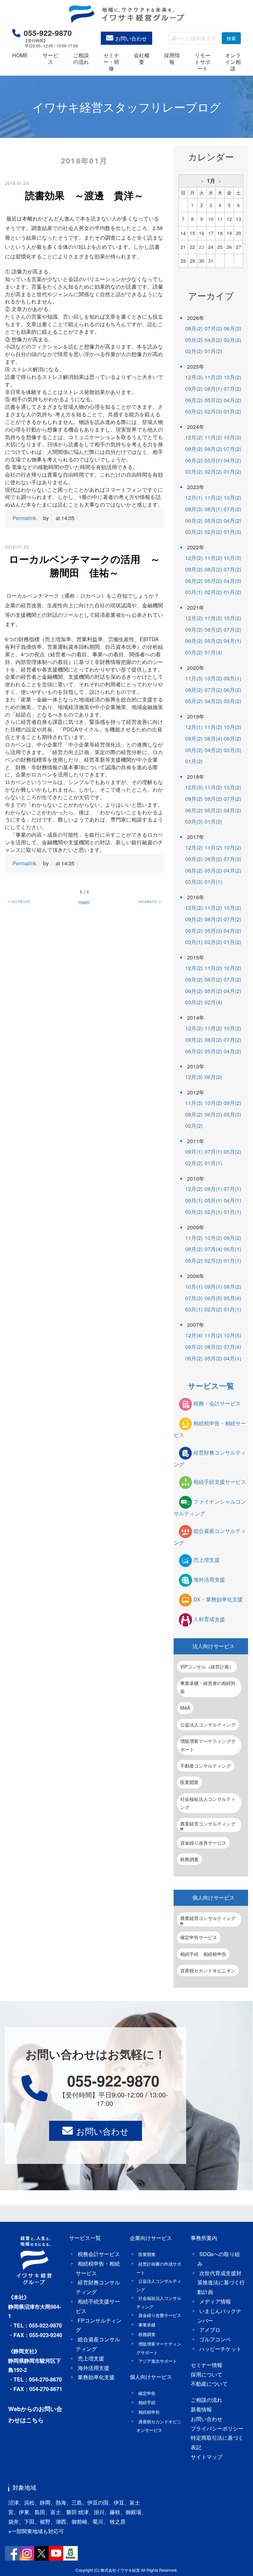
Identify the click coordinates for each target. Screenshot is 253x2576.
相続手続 (147, 2402)
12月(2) (194, 437)
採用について (207, 2374)
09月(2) (194, 389)
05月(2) (194, 340)
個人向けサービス (213, 1897)
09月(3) (194, 509)
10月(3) (232, 437)
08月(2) (194, 328)
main (84, 902)
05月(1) (213, 460)
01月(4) (213, 652)
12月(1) (194, 498)
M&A (185, 1708)
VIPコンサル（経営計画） (207, 1667)
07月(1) (213, 1152)
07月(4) (213, 1249)
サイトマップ (207, 2457)
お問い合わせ (131, 38)
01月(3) (232, 532)
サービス (50, 58)
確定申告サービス (199, 1937)
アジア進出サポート (158, 2361)
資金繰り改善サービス (203, 1843)
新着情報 (201, 2409)
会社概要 (142, 58)
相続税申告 (149, 2412)
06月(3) (232, 328)
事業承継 (147, 2325)
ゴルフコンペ (215, 2339)
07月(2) (213, 328)
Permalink (24, 518)
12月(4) (194, 1335)
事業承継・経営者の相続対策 (208, 1687)
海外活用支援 (209, 1580)
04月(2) (213, 340)
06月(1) (194, 1200)
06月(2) (194, 400)
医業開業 (189, 1782)
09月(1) (232, 678)
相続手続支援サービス (220, 1482)
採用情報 (172, 58)
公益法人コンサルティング (208, 1724)
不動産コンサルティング (206, 1766)
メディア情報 (215, 2301)
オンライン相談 (233, 62)
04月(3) (232, 581)
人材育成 (209, 1619)
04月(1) (232, 641)
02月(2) (194, 351)
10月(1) (194, 1287)
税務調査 (189, 1859)
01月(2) (213, 351)
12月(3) (194, 377)
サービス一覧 (211, 1386)
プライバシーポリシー (217, 2428)
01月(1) (213, 882)
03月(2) (232, 340)
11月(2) (213, 377)
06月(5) (213, 1298)
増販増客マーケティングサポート (208, 1745)
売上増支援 (207, 1560)
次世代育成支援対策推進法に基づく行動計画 (221, 2283)
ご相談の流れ (81, 58)
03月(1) (194, 592)
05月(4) (232, 1298)
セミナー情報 (207, 2365)
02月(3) (213, 411)
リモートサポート (203, 62)
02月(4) (213, 1002)
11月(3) (194, 678)
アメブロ (210, 2330)
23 (202, 247)
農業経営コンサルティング (208, 1824)
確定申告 (147, 2393)
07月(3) (232, 859)
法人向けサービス (213, 1646)
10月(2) (232, 377)
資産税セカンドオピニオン (208, 1970)
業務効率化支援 (96, 2377)
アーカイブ (211, 295)
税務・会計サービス (217, 1403)
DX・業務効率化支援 (218, 1600)
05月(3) (213, 931)
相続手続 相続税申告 (203, 1954)
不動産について (209, 2384)
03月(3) (232, 750)
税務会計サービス (99, 2254)
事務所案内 (204, 2238)
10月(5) (232, 1335)
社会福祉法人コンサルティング (208, 1803)
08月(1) (213, 389)
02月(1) (213, 1212)
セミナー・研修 (111, 62)
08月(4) (213, 738)
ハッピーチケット (220, 2349)
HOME (20, 55)
